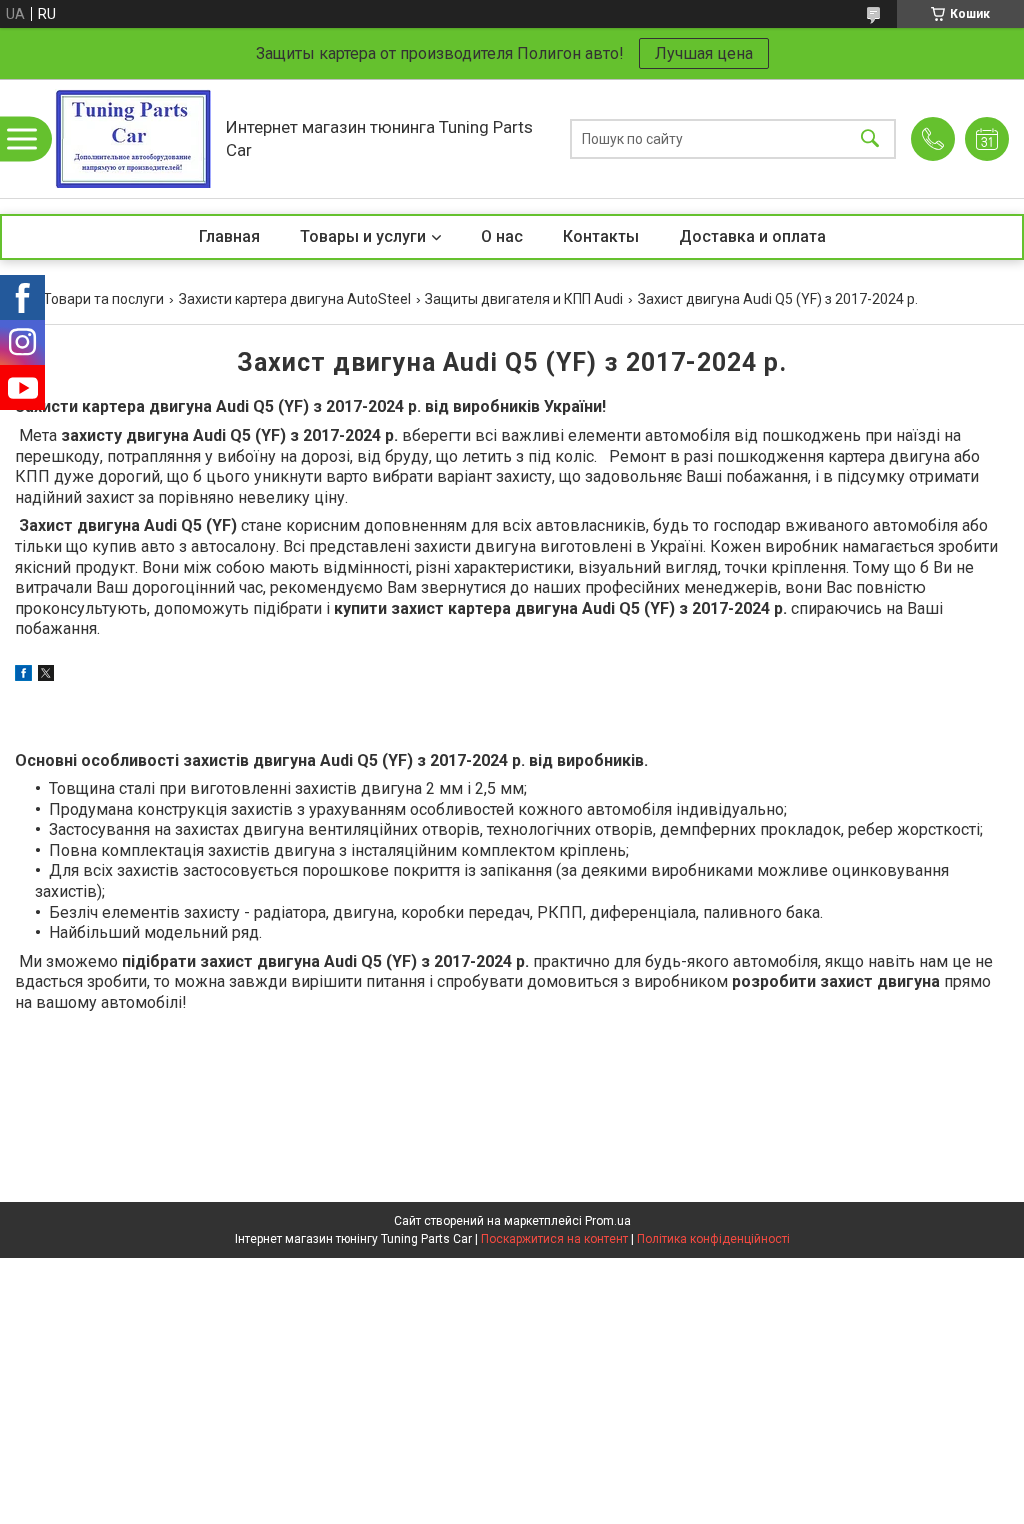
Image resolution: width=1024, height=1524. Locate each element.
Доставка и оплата (752, 236)
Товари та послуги (103, 299)
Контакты (601, 236)
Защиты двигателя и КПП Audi (524, 299)
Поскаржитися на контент (554, 1239)
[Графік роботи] (987, 139)
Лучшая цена (704, 53)
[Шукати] (870, 138)
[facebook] (23, 676)
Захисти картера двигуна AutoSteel (295, 299)
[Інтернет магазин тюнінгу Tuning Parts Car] (133, 138)
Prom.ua (608, 1221)
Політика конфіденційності (713, 1239)
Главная (229, 236)
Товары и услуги (363, 236)
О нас (502, 236)
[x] (46, 676)
